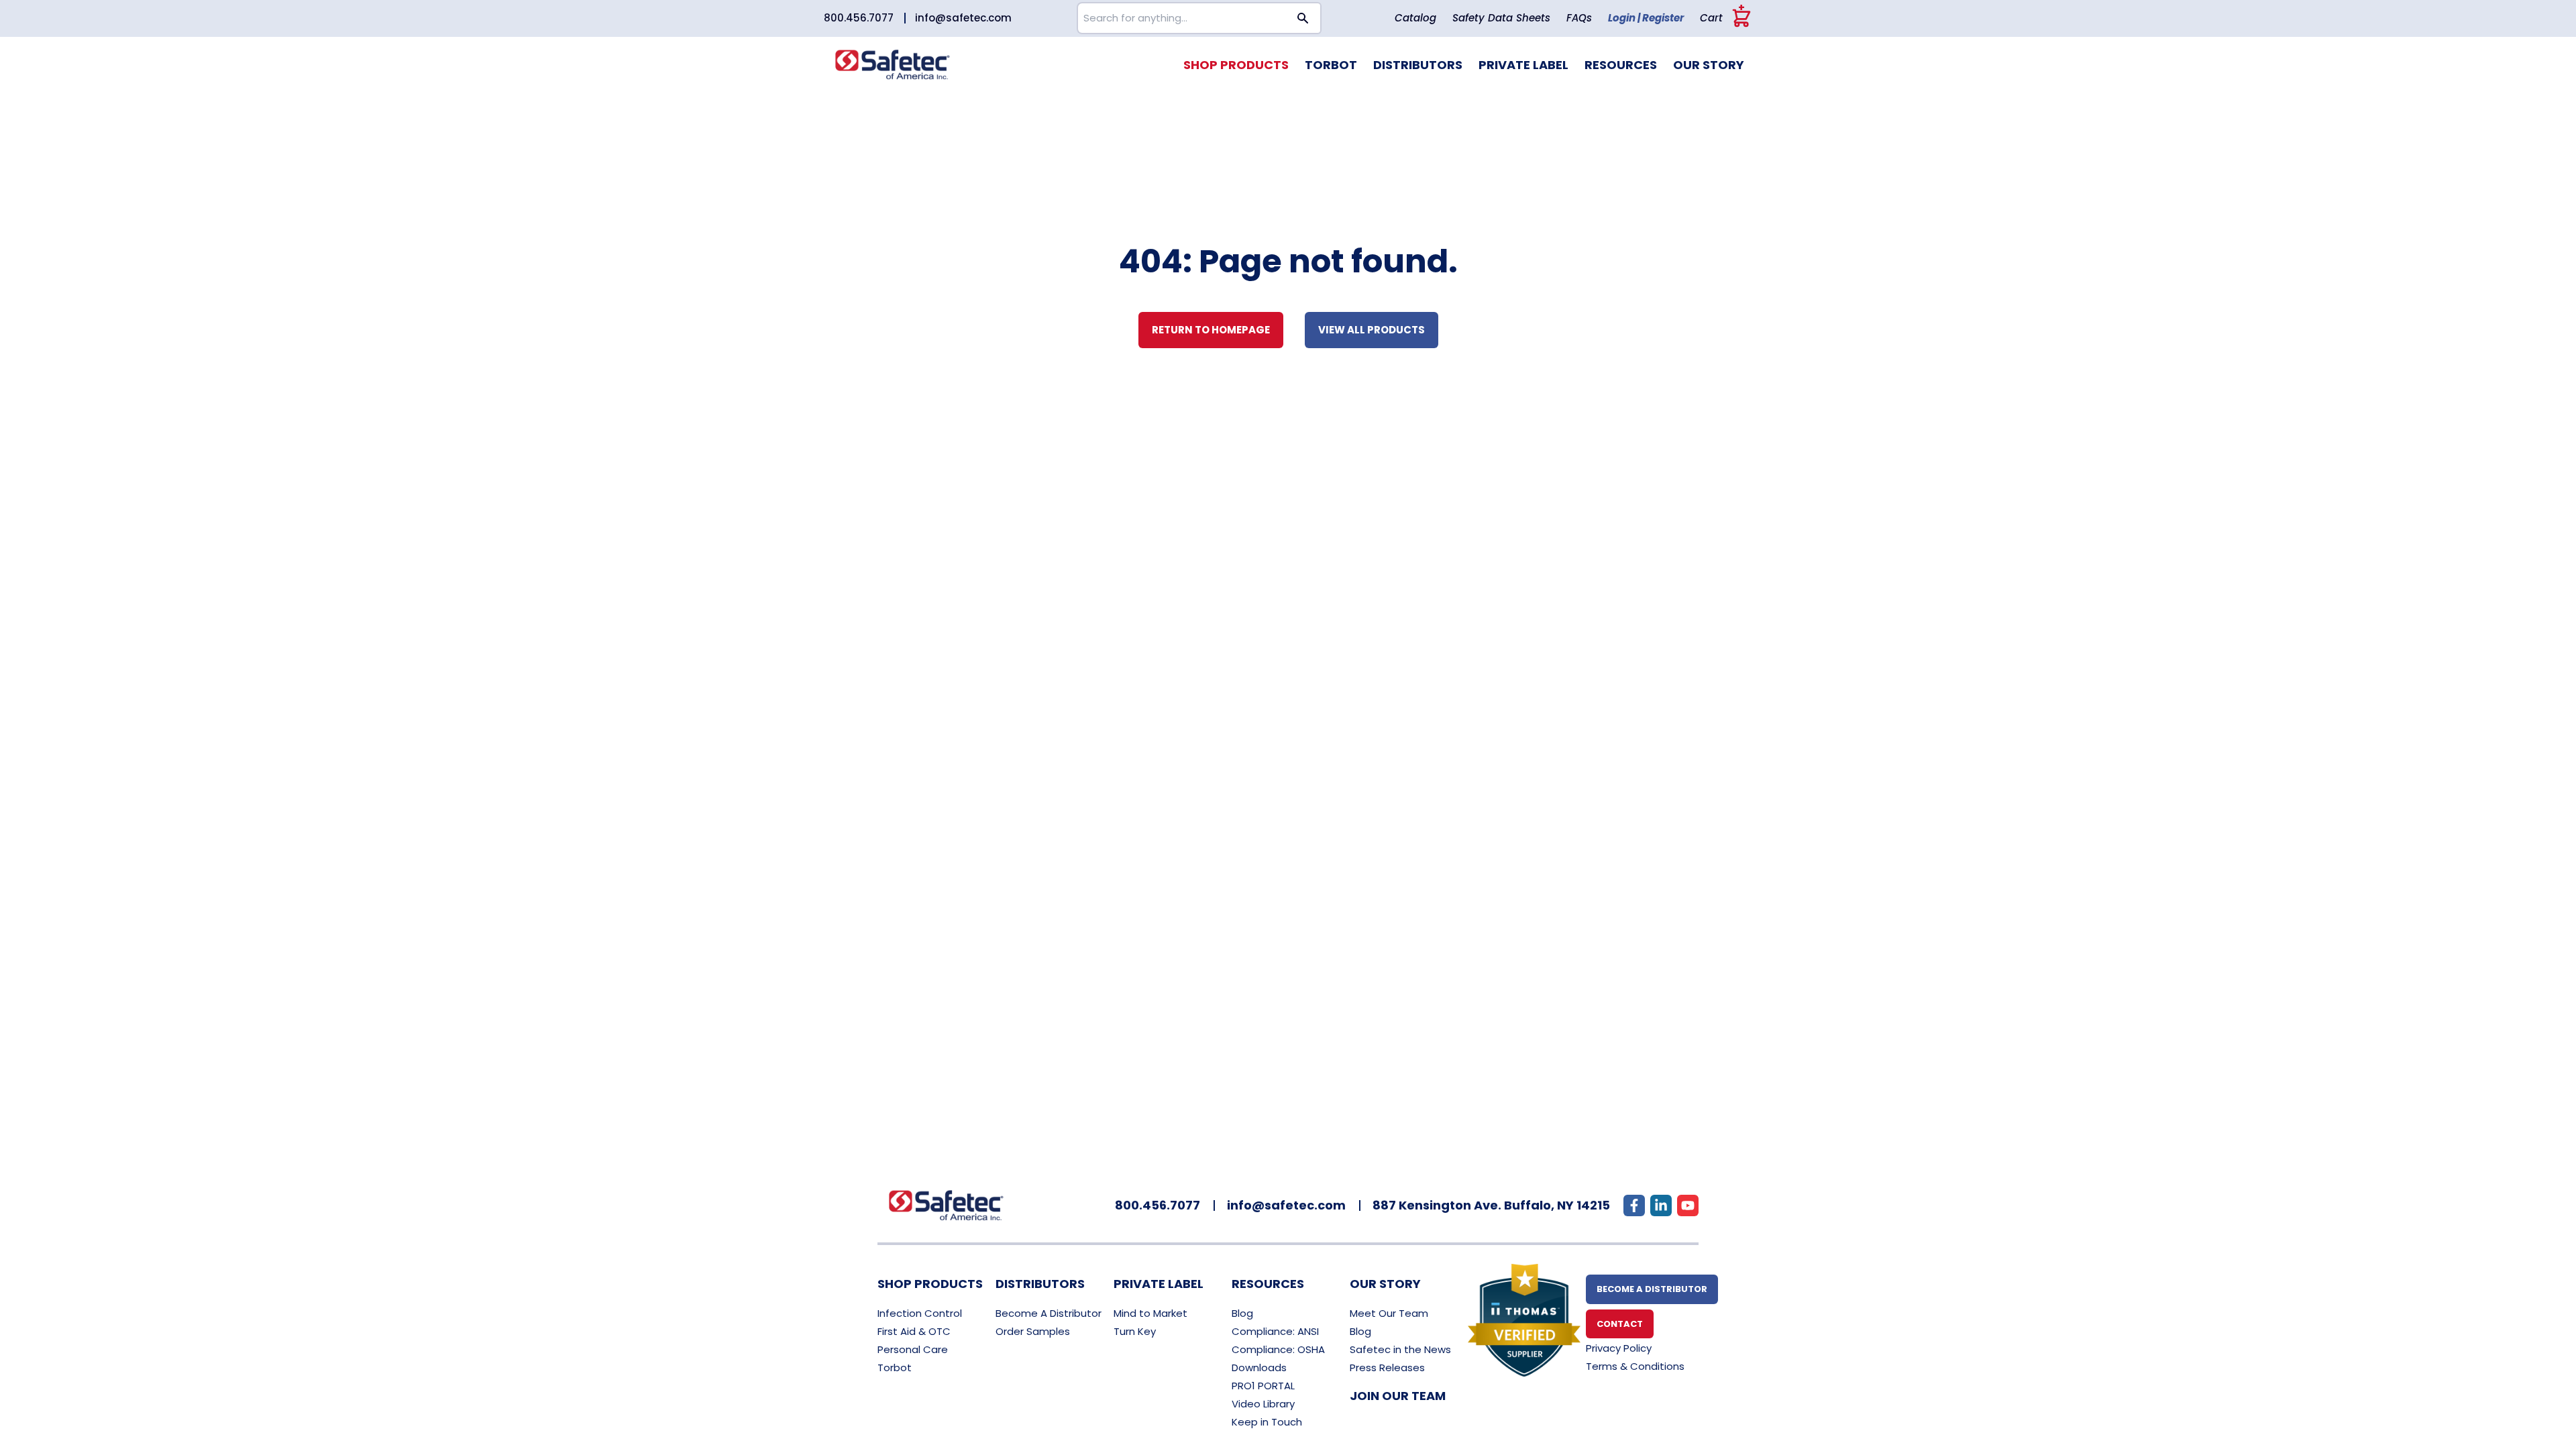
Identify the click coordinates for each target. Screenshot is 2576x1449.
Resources (1621, 65)
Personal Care (913, 1349)
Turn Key (1135, 1331)
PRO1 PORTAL (1263, 1386)
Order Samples (1033, 1331)
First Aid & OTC (914, 1331)
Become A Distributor (1049, 1313)
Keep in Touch (1267, 1422)
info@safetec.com (963, 18)
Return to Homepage (1211, 330)
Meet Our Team (1389, 1313)
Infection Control (920, 1313)
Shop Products (1236, 65)
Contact (1620, 1324)
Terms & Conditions (1635, 1366)
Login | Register (1646, 18)
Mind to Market (1150, 1313)
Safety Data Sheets (1501, 18)
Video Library (1263, 1404)
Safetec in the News (1400, 1349)
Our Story (1709, 65)
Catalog (1415, 18)
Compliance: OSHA (1278, 1349)
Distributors (1418, 65)
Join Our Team (1398, 1396)
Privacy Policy (1619, 1348)
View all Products (1372, 330)
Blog (1242, 1313)
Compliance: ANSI (1275, 1331)
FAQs (1579, 18)
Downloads (1259, 1367)
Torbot (1331, 65)
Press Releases (1387, 1367)
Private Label (1523, 65)
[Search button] (1303, 18)
